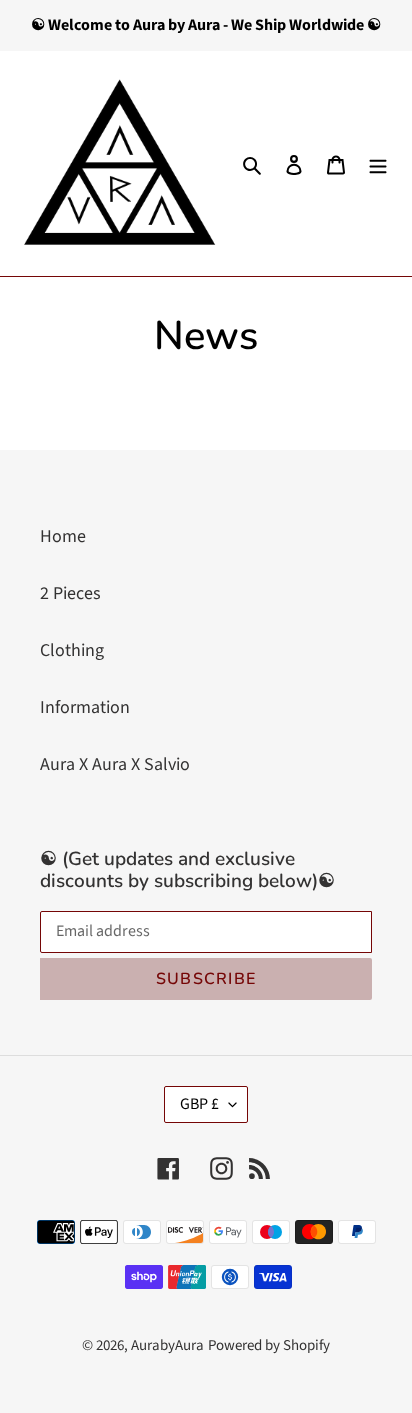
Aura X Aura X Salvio (115, 764)
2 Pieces (70, 593)
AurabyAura (167, 1345)
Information (85, 707)
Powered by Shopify (269, 1345)
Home (63, 536)
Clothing (72, 650)
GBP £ (199, 1104)
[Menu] (378, 163)
